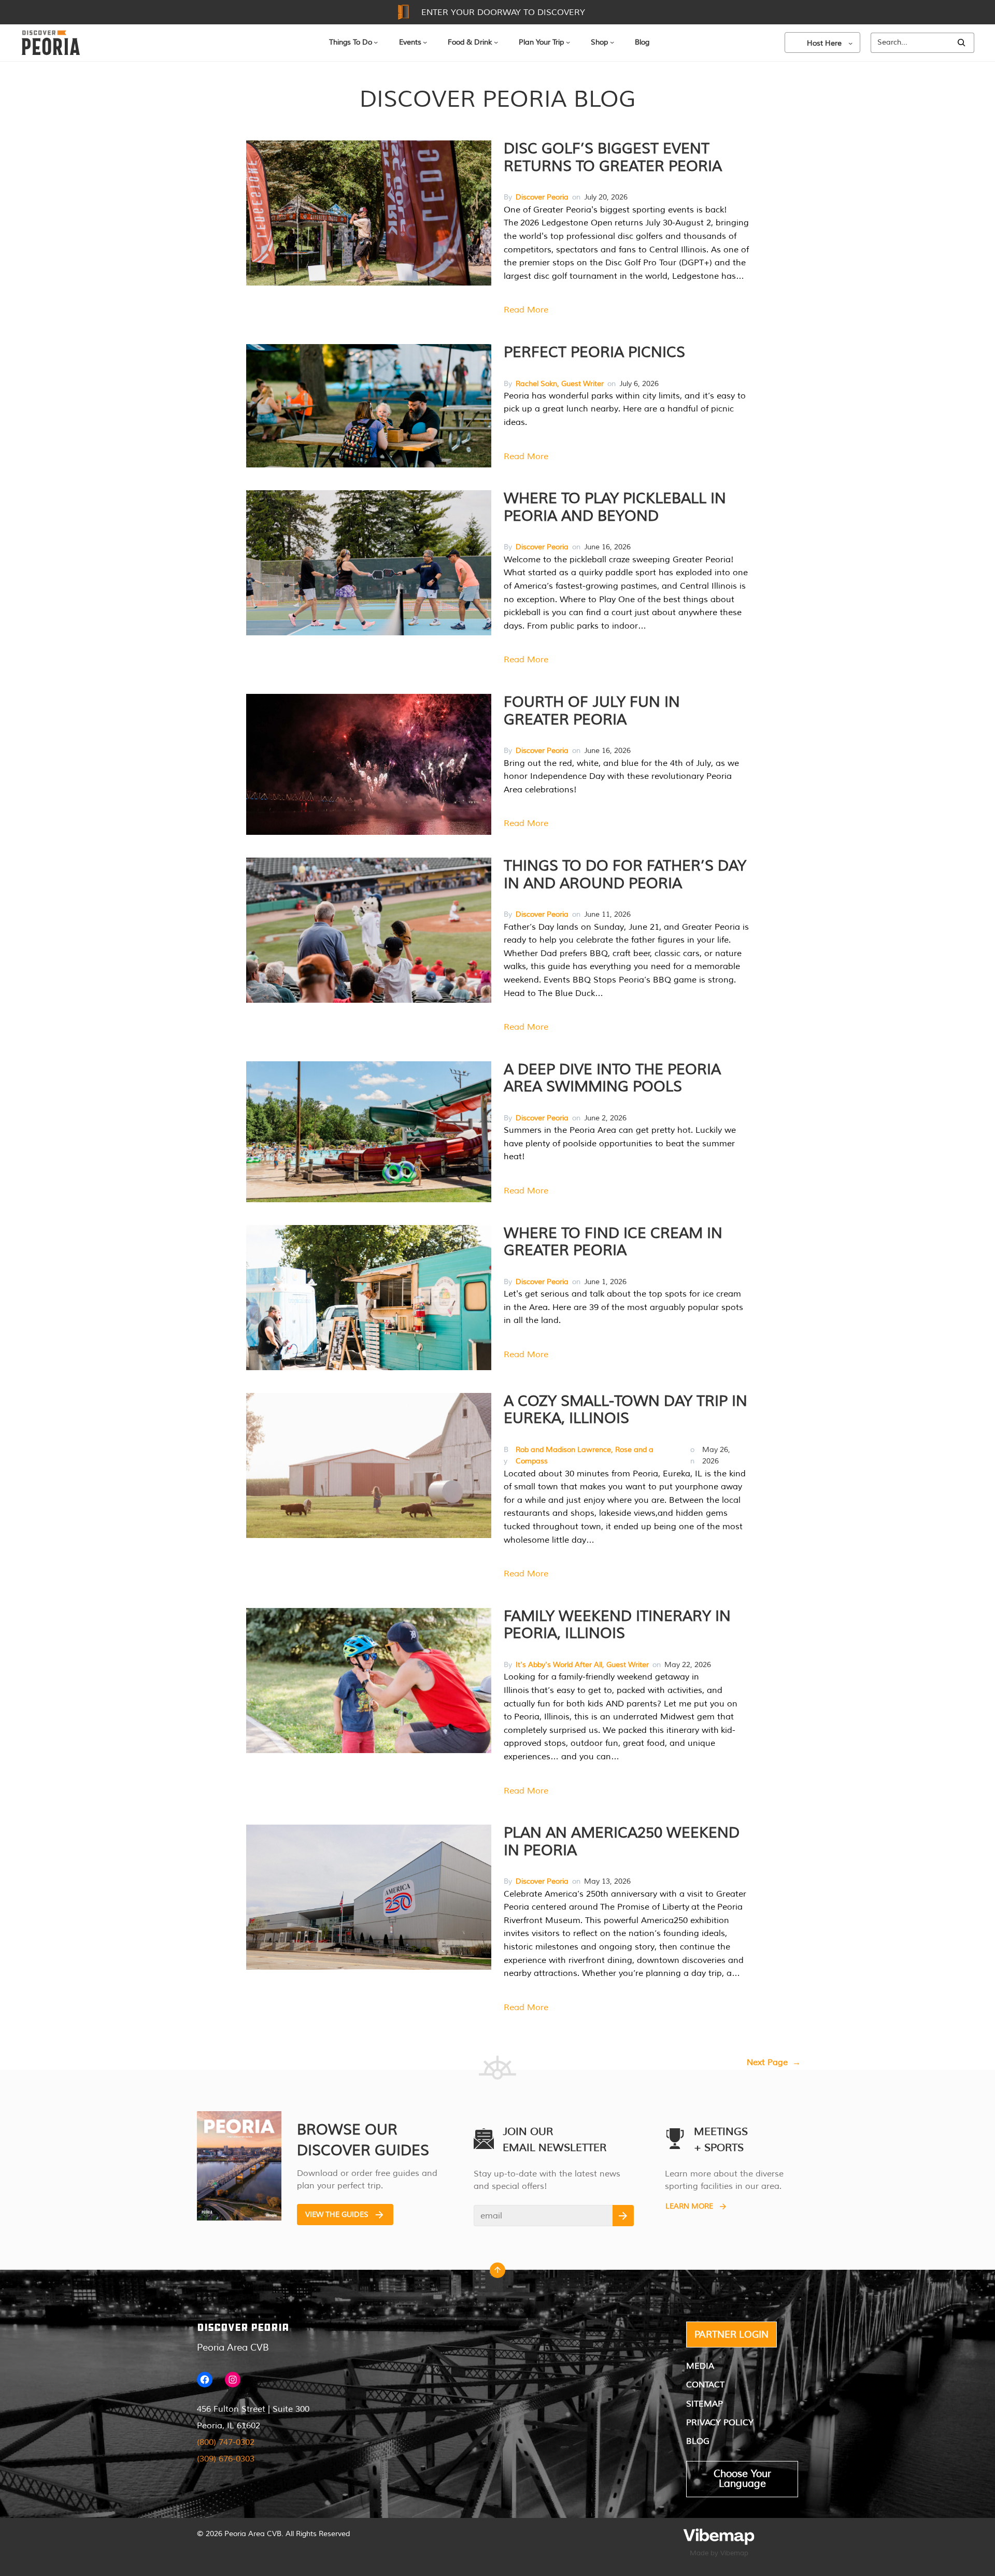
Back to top (497, 2273)
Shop (599, 42)
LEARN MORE (689, 2206)
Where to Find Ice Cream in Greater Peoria (613, 1242)
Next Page (774, 2062)
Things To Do (351, 42)
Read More (526, 310)
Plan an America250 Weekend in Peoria (622, 1842)
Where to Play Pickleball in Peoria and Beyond (615, 507)
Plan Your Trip (541, 42)
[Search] (961, 43)
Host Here (824, 43)
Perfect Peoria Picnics (594, 352)
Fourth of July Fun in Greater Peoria (592, 711)
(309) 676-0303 (226, 2459)
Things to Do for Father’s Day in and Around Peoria (625, 875)
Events (410, 42)
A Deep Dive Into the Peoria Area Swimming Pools (612, 1078)
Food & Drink (470, 42)
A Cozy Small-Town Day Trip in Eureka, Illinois (626, 1410)
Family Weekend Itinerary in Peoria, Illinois (617, 1625)
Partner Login (731, 2335)
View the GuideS (337, 2215)
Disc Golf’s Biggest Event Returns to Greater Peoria (613, 158)
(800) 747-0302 (226, 2442)
